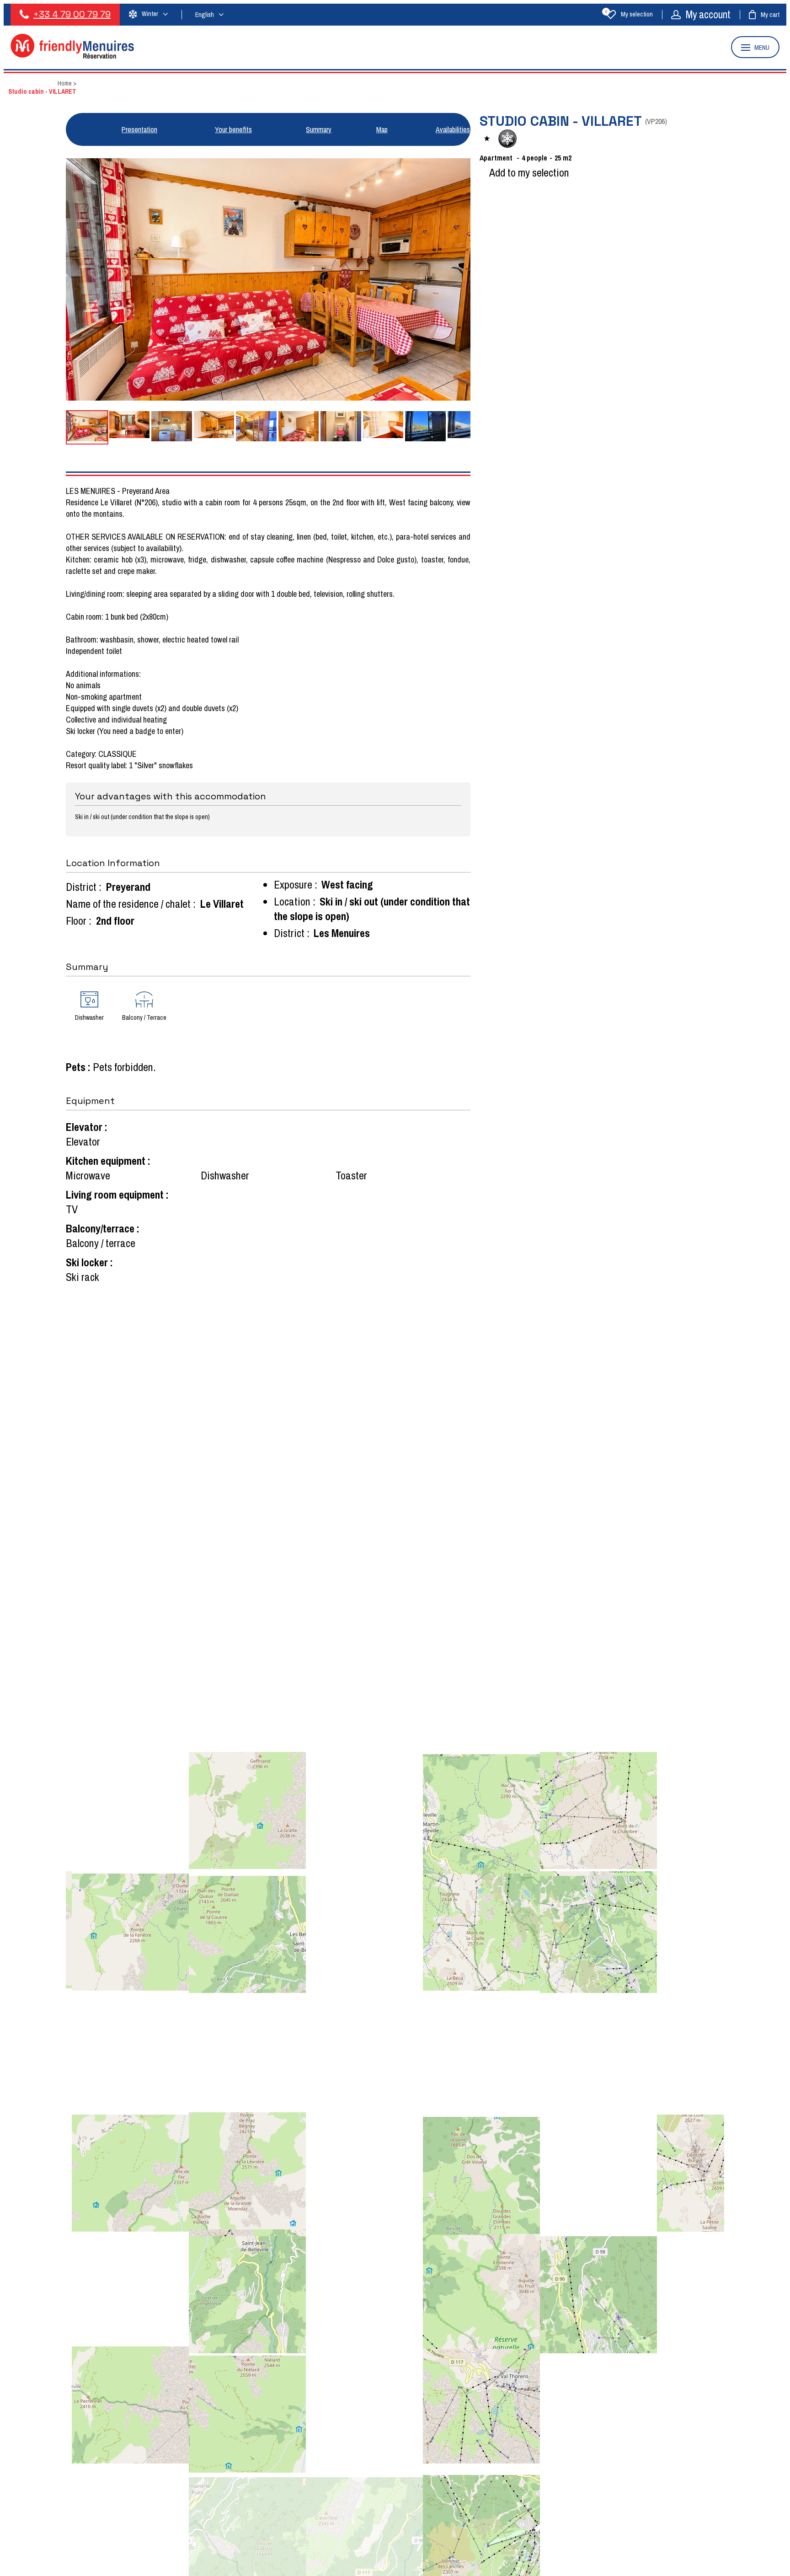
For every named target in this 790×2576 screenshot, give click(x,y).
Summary (319, 129)
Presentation (139, 129)
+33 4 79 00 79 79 (72, 14)
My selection (629, 14)
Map (382, 129)
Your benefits (233, 129)
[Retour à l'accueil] (72, 56)
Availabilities (453, 129)
